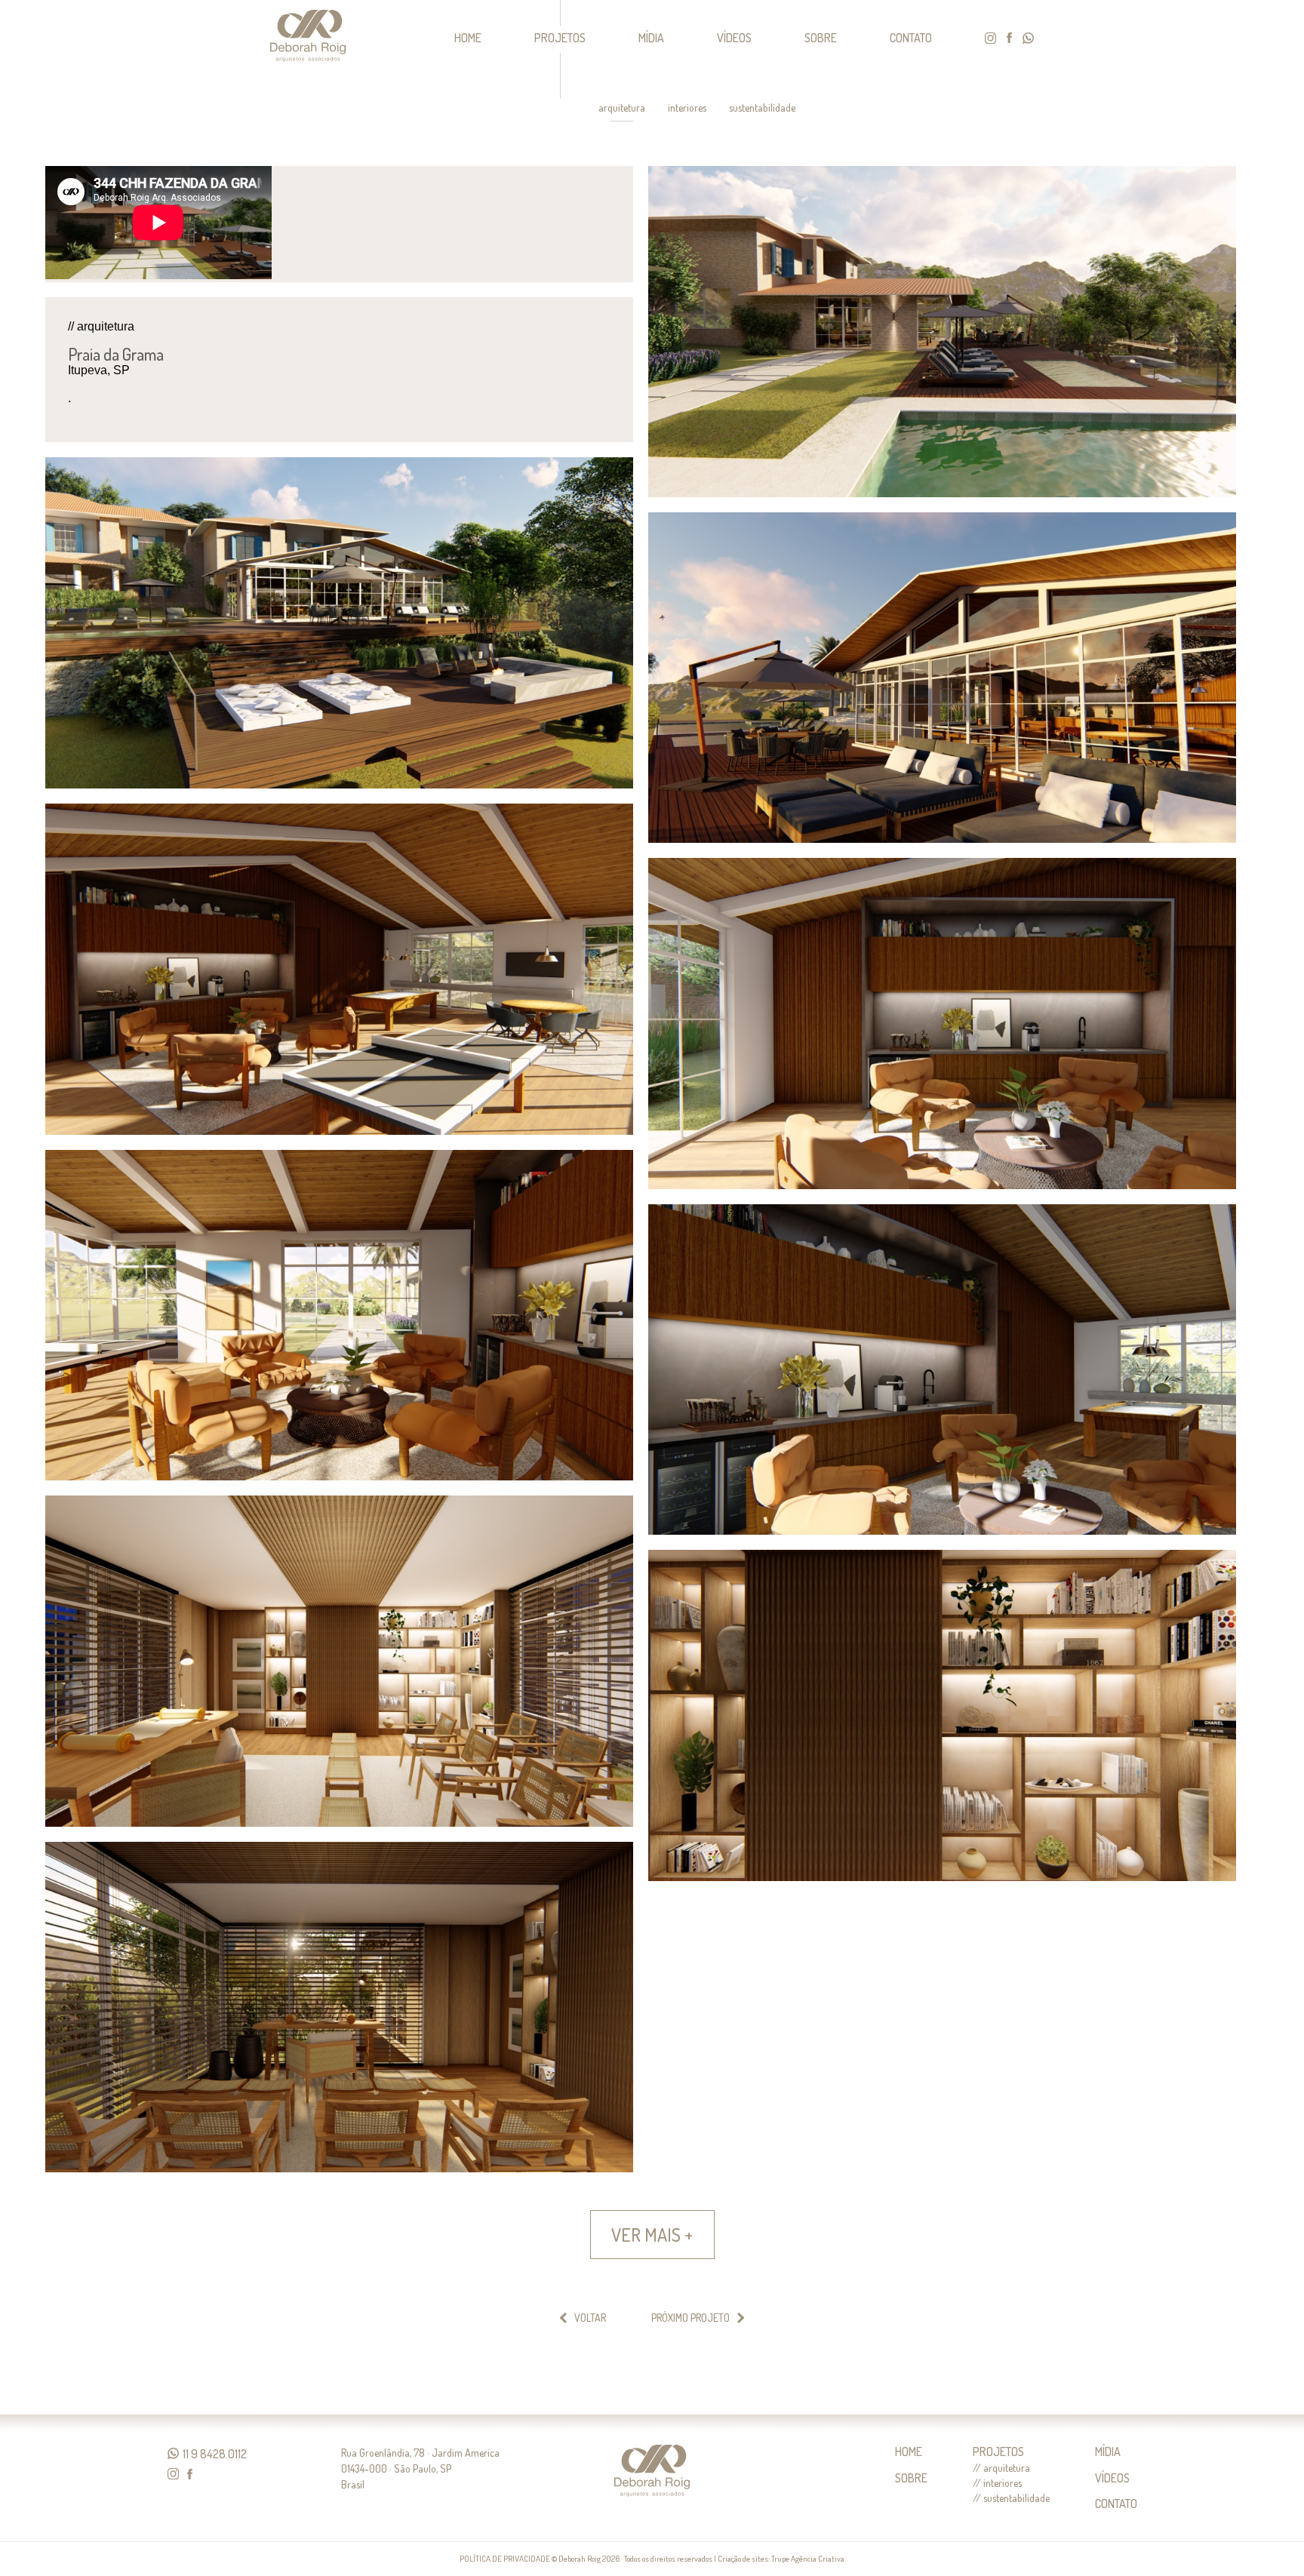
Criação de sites (743, 2559)
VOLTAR (590, 2318)
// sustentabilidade (1011, 2498)
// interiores (997, 2483)
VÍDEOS (734, 38)
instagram (990, 38)
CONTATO (911, 38)
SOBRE (821, 38)
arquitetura (622, 108)
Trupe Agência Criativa (808, 2559)
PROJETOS (560, 38)
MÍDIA (651, 38)
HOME (468, 38)
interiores (687, 108)
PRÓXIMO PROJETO (690, 2318)
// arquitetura (1001, 2468)
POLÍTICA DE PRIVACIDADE (505, 2559)
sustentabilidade (762, 108)
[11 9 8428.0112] (173, 2453)
